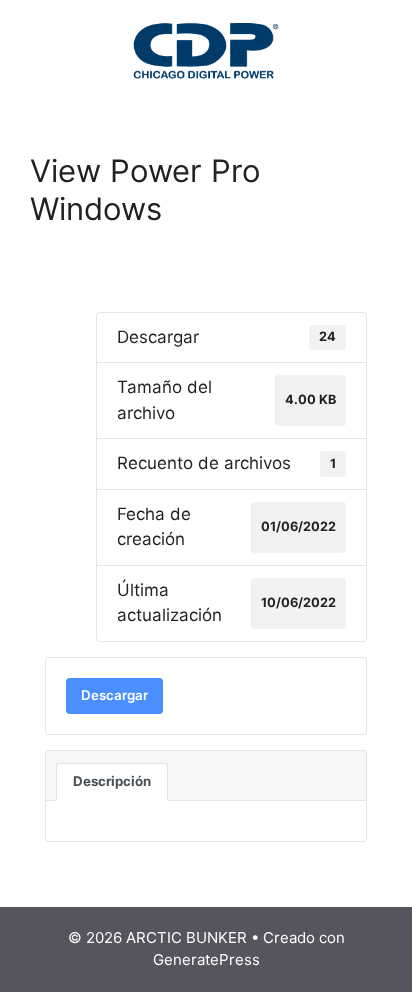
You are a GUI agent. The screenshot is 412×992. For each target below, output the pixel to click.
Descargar (114, 695)
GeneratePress (206, 959)
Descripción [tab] (112, 781)
